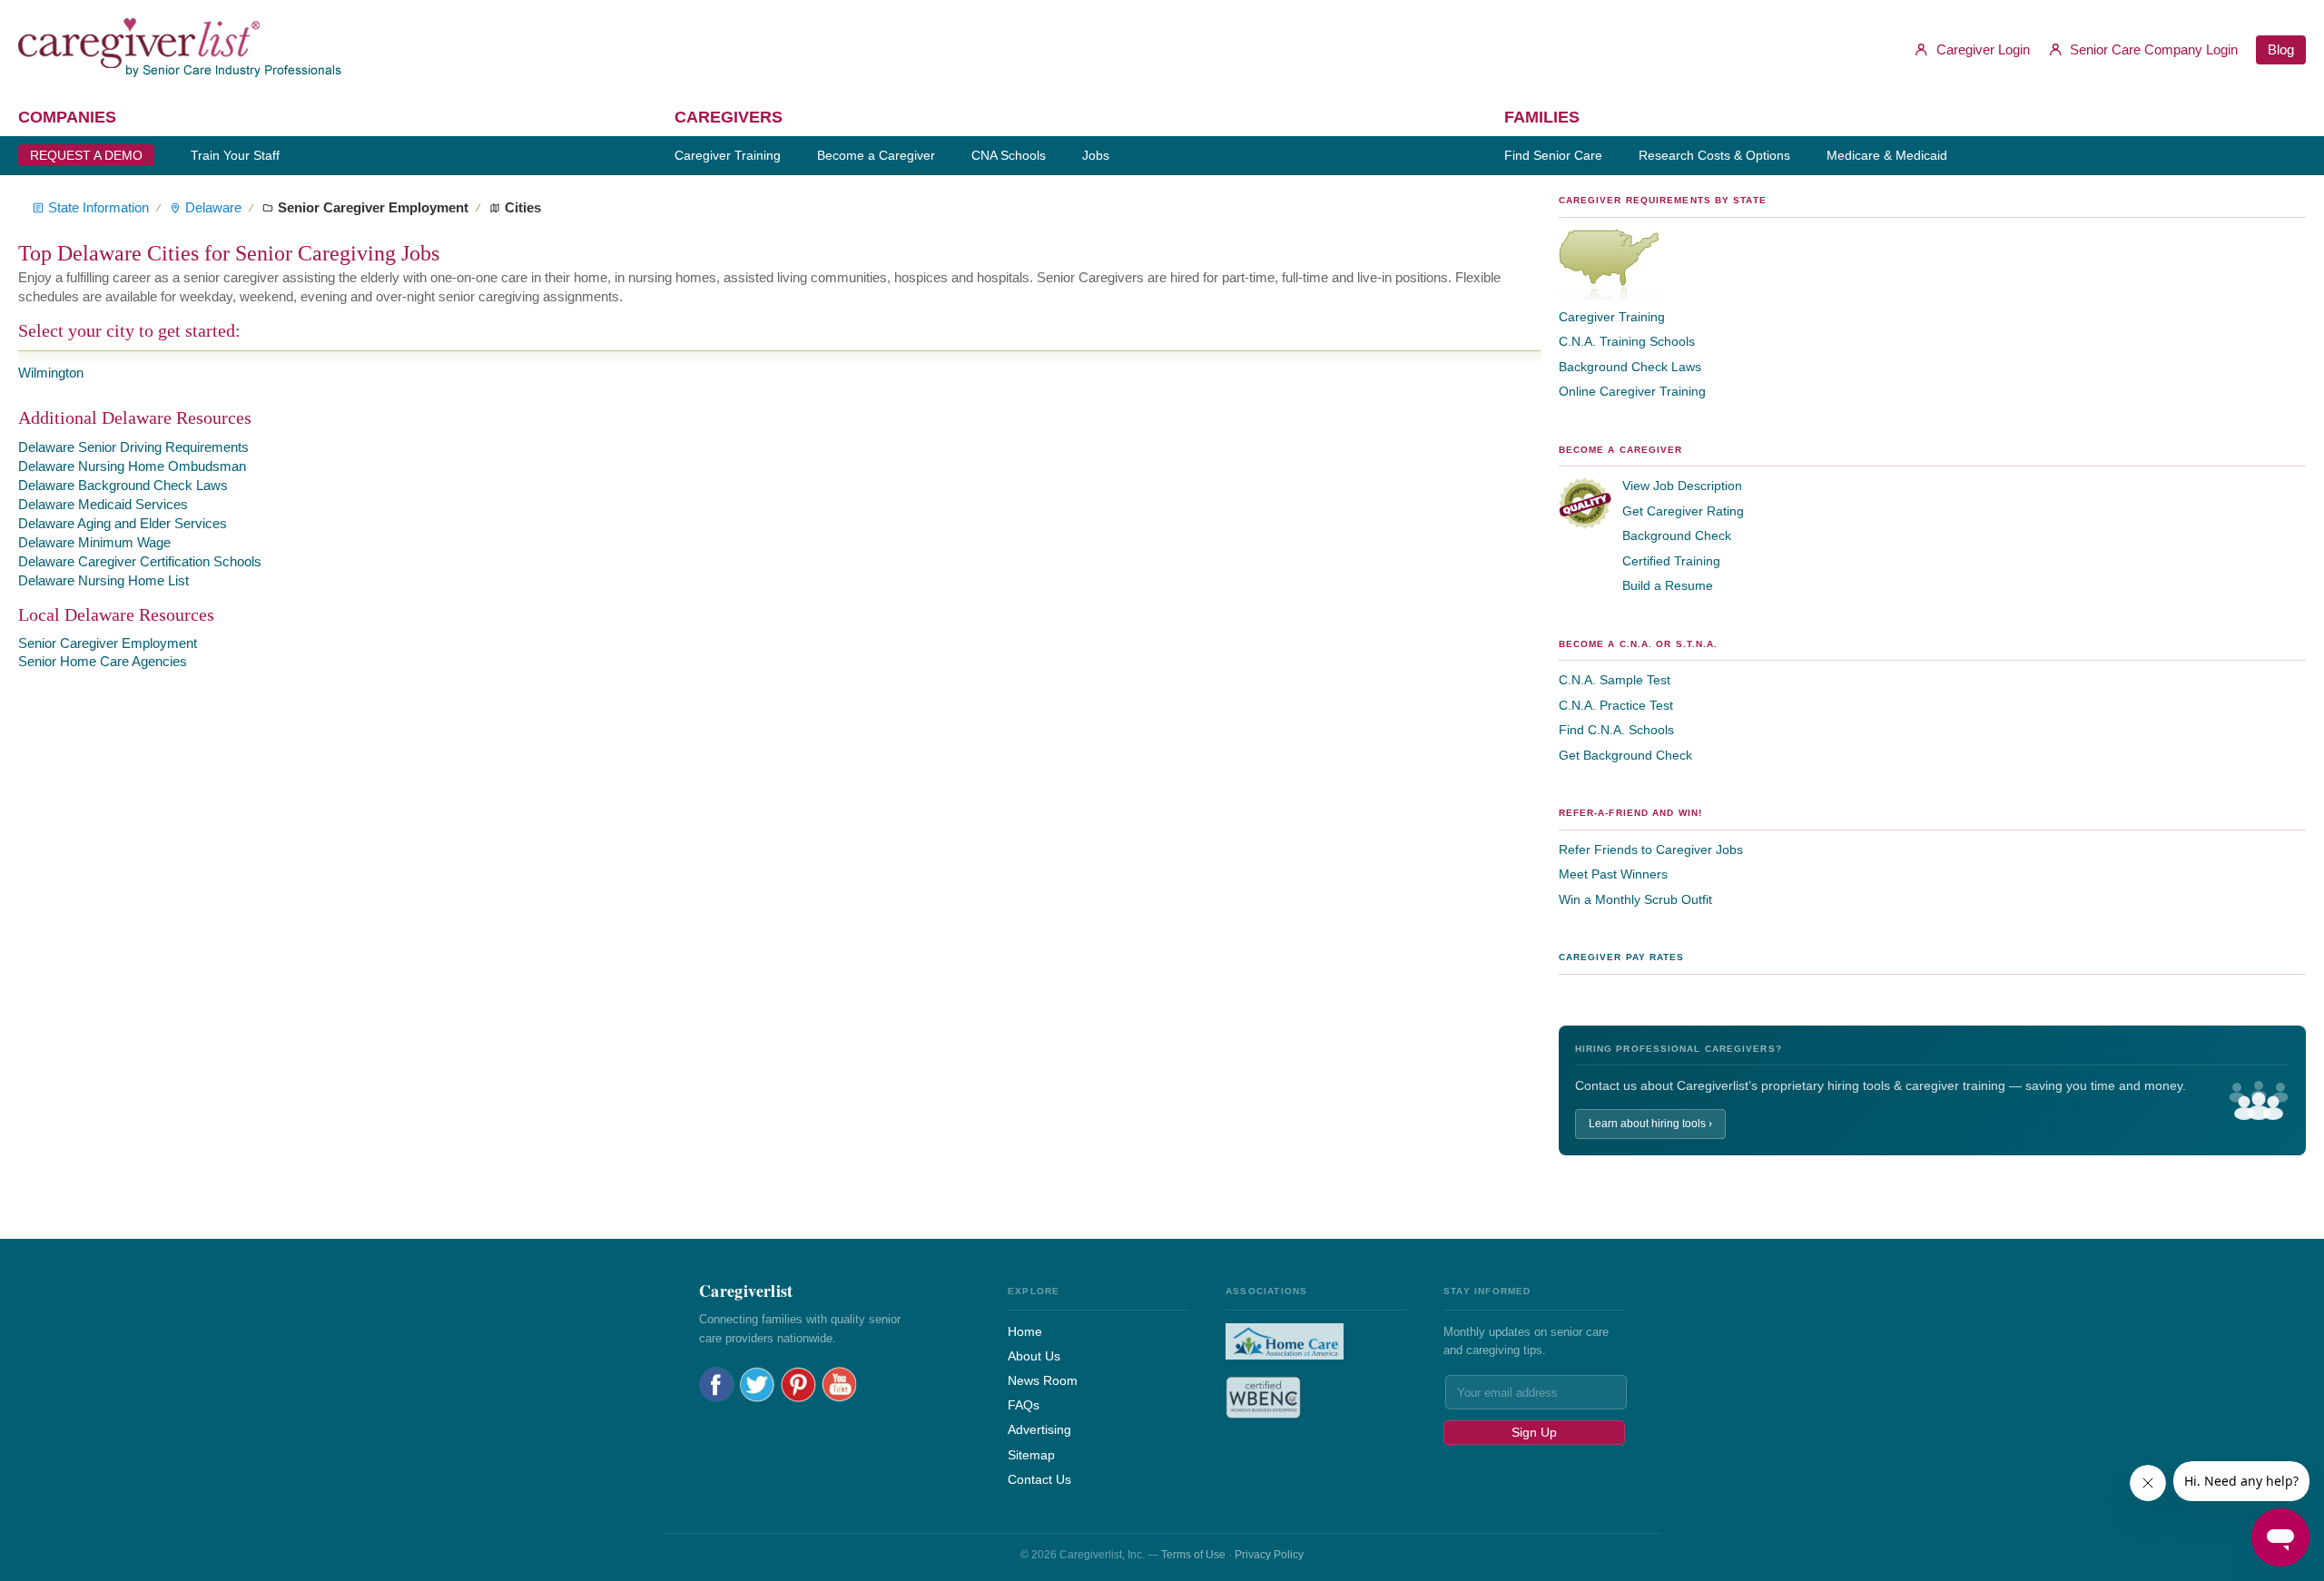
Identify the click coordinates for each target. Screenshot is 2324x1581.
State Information (98, 207)
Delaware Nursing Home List (103, 580)
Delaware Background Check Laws (123, 485)
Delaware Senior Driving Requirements (133, 447)
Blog (2281, 49)
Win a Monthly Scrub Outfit (1635, 899)
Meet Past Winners (1613, 874)
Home (1025, 1331)
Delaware (213, 207)
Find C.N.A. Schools (1616, 730)
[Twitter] (758, 1385)
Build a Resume (1668, 585)
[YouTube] (839, 1385)
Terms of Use (1193, 1555)
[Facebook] (717, 1385)
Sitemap (1031, 1455)
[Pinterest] (798, 1385)
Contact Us (1039, 1479)
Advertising (1039, 1429)
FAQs (1024, 1405)
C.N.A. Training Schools (1627, 341)
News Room (1043, 1380)
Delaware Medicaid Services (103, 504)
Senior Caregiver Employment (108, 643)
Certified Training (1671, 561)
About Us (1034, 1356)
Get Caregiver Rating (1683, 511)
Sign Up (1534, 1432)
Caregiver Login (1981, 49)
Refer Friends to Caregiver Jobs (1651, 849)
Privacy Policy (1269, 1555)
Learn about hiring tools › (1650, 1124)
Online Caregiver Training (1632, 391)
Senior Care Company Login (2152, 49)
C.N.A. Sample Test (1615, 680)
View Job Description (1682, 486)
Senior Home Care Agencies (103, 661)
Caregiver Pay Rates (1622, 957)
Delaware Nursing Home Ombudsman (132, 466)
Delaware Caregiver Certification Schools (140, 561)
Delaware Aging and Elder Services (123, 523)
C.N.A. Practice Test (1616, 705)
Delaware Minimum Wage (94, 542)
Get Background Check (1625, 755)
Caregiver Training (1612, 317)
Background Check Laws (1630, 367)
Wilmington (51, 373)
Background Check (1677, 535)
